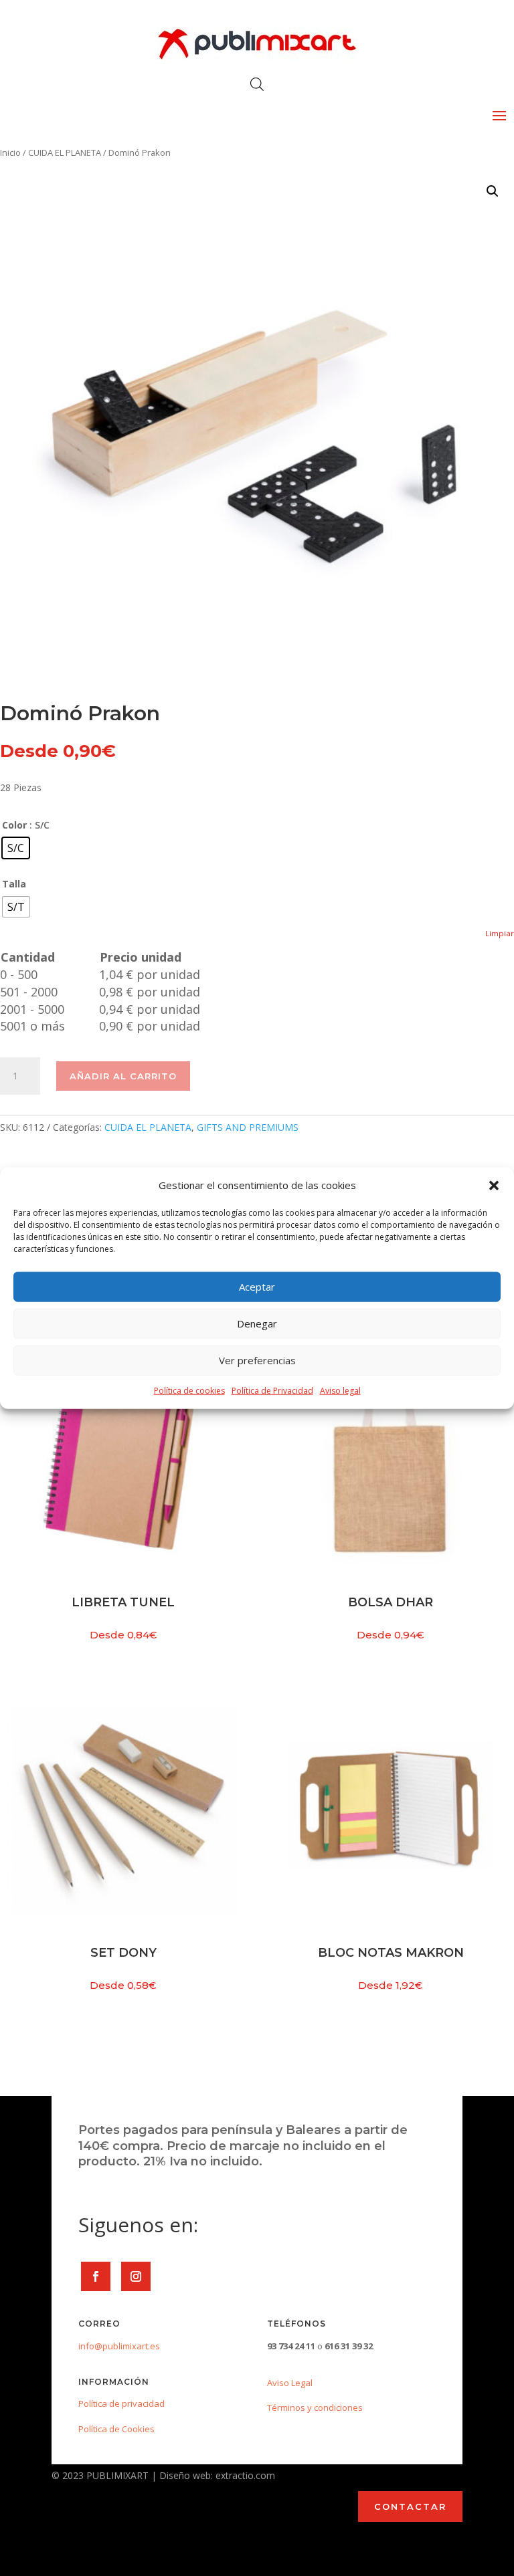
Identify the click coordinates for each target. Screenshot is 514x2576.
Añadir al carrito (123, 1076)
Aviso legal (340, 1391)
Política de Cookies (116, 2429)
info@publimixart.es (119, 2346)
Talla (14, 884)
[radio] (16, 848)
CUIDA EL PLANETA (65, 152)
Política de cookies (189, 1391)
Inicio (10, 152)
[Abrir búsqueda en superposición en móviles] (257, 84)
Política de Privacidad (272, 1391)
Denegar (257, 1323)
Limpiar (500, 933)
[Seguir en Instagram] (136, 2276)
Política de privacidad (121, 2403)
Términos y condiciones (315, 2407)
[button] (494, 1186)
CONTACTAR (410, 2506)
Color (14, 825)
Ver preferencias (257, 1360)
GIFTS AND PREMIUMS (248, 1127)
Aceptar (257, 1287)
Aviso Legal (290, 2383)
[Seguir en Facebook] (96, 2276)
